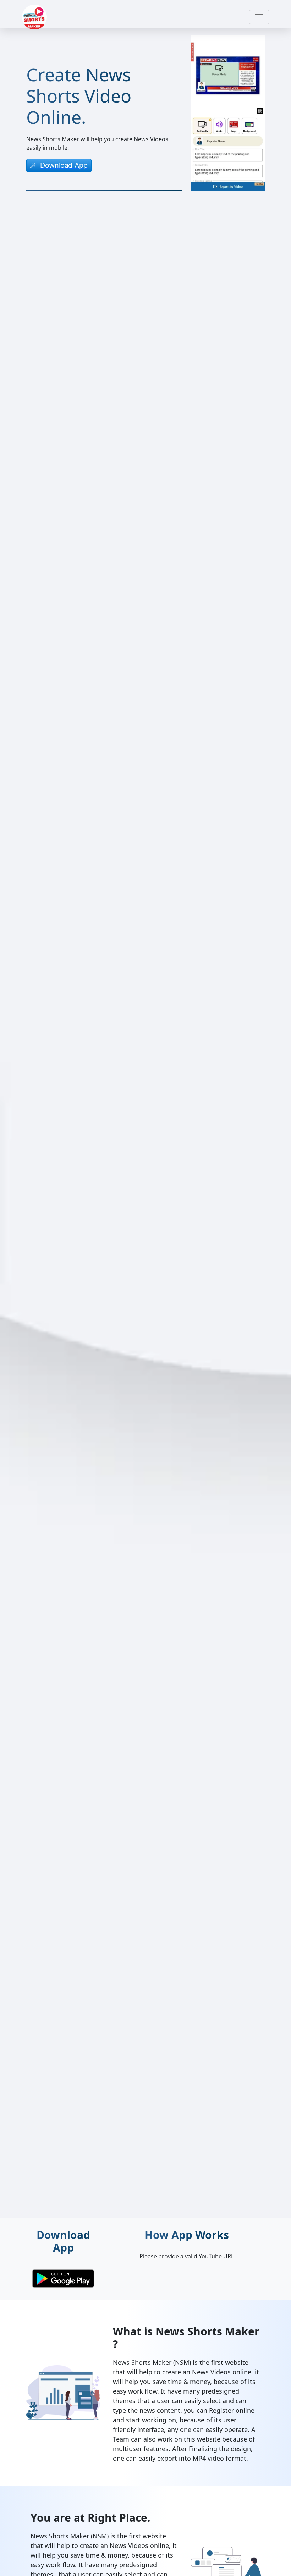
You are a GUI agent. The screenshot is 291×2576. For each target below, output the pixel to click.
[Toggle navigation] (259, 17)
